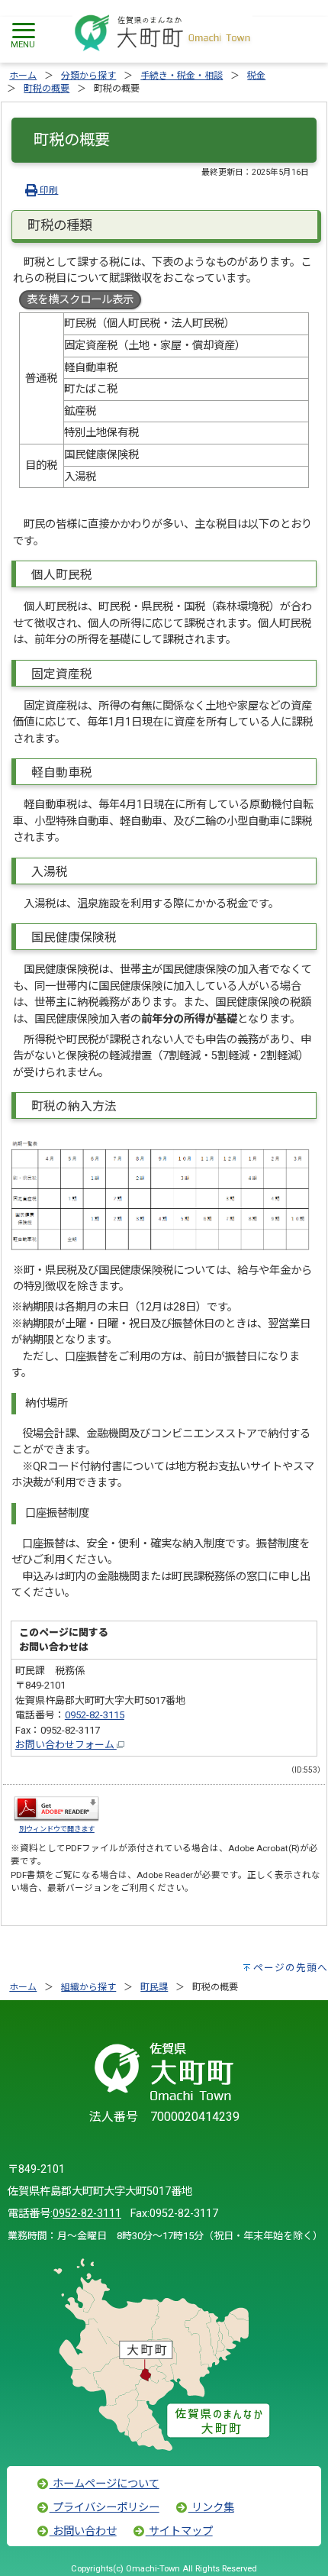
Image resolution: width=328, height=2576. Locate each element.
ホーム (23, 76)
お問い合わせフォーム (66, 1745)
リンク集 (211, 2508)
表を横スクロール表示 (80, 300)
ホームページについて (105, 2484)
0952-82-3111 (87, 2214)
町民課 (154, 1987)
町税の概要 (47, 89)
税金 (256, 76)
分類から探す (88, 76)
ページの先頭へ (291, 1968)
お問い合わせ (83, 2531)
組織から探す (88, 1987)
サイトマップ (179, 2531)
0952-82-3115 (95, 1715)
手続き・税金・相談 (182, 76)
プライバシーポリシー (105, 2508)
